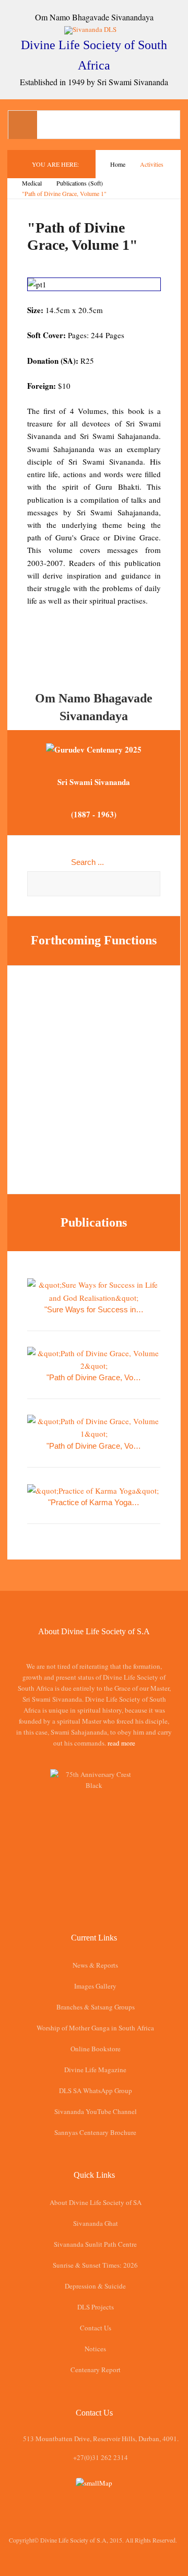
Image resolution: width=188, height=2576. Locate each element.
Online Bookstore (96, 2049)
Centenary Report (96, 2370)
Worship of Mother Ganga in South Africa (95, 2028)
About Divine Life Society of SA (96, 2202)
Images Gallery (95, 1986)
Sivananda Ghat (96, 2223)
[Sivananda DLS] (94, 29)
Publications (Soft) (80, 183)
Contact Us (96, 2328)
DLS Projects (96, 2307)
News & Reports (95, 1965)
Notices (95, 2349)
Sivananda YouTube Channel (96, 2111)
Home (118, 164)
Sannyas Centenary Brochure (95, 2132)
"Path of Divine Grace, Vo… (94, 1377)
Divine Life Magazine (95, 2070)
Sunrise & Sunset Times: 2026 (95, 2265)
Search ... (87, 862)
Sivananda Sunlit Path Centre (95, 2244)
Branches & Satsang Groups (96, 2007)
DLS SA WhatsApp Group (96, 2090)
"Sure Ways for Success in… (94, 1309)
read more (121, 1743)
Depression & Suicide (95, 2286)
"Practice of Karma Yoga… (94, 1502)
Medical (32, 183)
